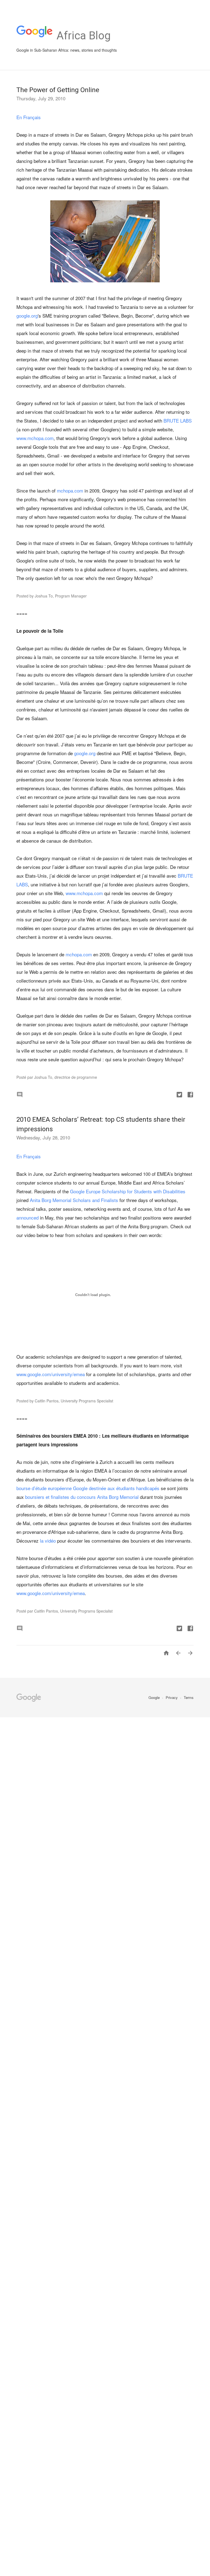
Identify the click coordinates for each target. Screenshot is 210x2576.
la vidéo (48, 1541)
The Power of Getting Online (58, 90)
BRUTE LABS (178, 420)
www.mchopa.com (35, 438)
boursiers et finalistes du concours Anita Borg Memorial (82, 1497)
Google (155, 1697)
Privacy (172, 1697)
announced (27, 1217)
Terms (189, 1697)
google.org (27, 316)
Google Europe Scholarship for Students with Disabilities (128, 1191)
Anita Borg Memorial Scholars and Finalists (74, 1200)
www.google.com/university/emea (51, 1374)
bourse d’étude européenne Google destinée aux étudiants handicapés (88, 1488)
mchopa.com (70, 490)
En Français (29, 117)
